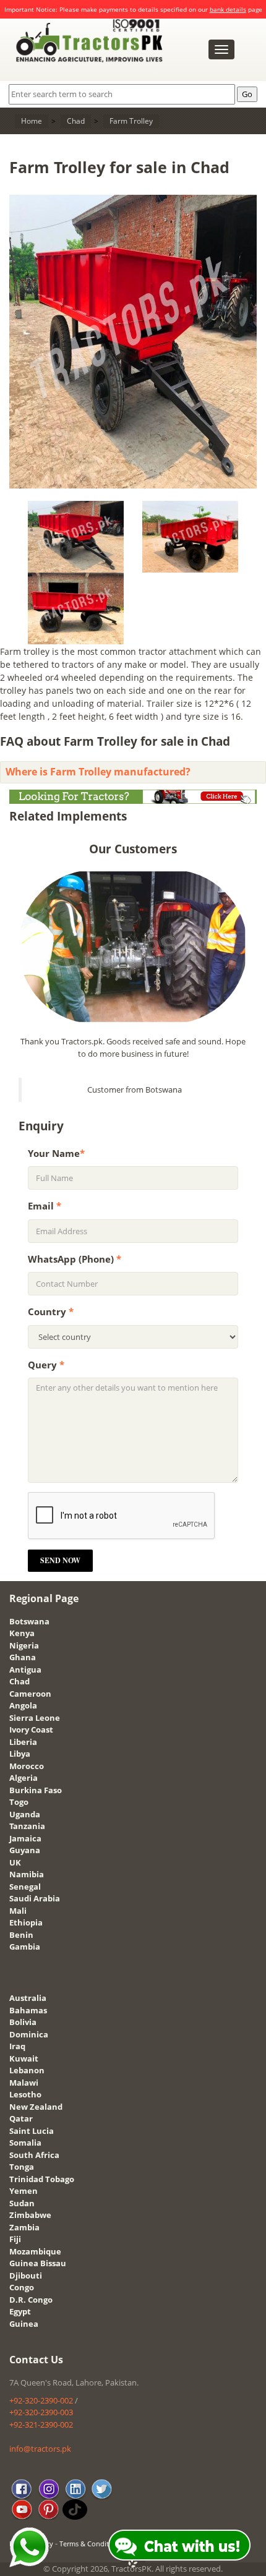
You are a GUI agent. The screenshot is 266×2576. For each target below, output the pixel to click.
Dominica (29, 2034)
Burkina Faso (36, 1790)
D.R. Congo (31, 2300)
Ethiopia (26, 1922)
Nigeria (24, 1645)
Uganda (25, 1814)
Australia (28, 1998)
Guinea (24, 2324)
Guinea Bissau (38, 2263)
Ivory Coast (31, 1729)
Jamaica (25, 1838)
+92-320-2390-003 (41, 2412)
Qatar (21, 2118)
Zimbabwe (30, 2215)
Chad (19, 1681)
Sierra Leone (35, 1718)
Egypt (20, 2311)
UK (15, 1862)
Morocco (27, 1766)
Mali (18, 1911)
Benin (21, 1935)
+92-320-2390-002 (41, 2400)
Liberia (23, 1742)
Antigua (25, 1670)
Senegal (25, 1887)
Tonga (22, 2167)
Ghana (23, 1657)
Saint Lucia (32, 2131)
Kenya (22, 1633)
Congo (22, 2287)
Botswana (29, 1621)
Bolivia (23, 2022)
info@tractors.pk (40, 2449)
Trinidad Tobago (42, 2179)
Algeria (24, 1778)
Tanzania (27, 1826)
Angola (23, 1705)
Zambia (24, 2227)
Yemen (24, 2191)
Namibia (27, 1874)
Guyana (25, 1850)
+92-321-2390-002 (41, 2425)
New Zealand (36, 2107)
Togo (19, 1802)
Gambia (25, 1947)
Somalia (25, 2143)
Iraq (17, 2046)
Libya (20, 1754)
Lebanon (27, 2070)
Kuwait (24, 2058)
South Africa (34, 2155)
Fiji (15, 2239)
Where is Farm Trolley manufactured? (98, 772)
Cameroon (30, 1694)
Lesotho (25, 2094)
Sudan (22, 2203)
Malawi (24, 2083)
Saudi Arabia (35, 1898)
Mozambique (35, 2251)
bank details (228, 9)
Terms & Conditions (91, 2544)
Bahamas (28, 2010)
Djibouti (26, 2275)
